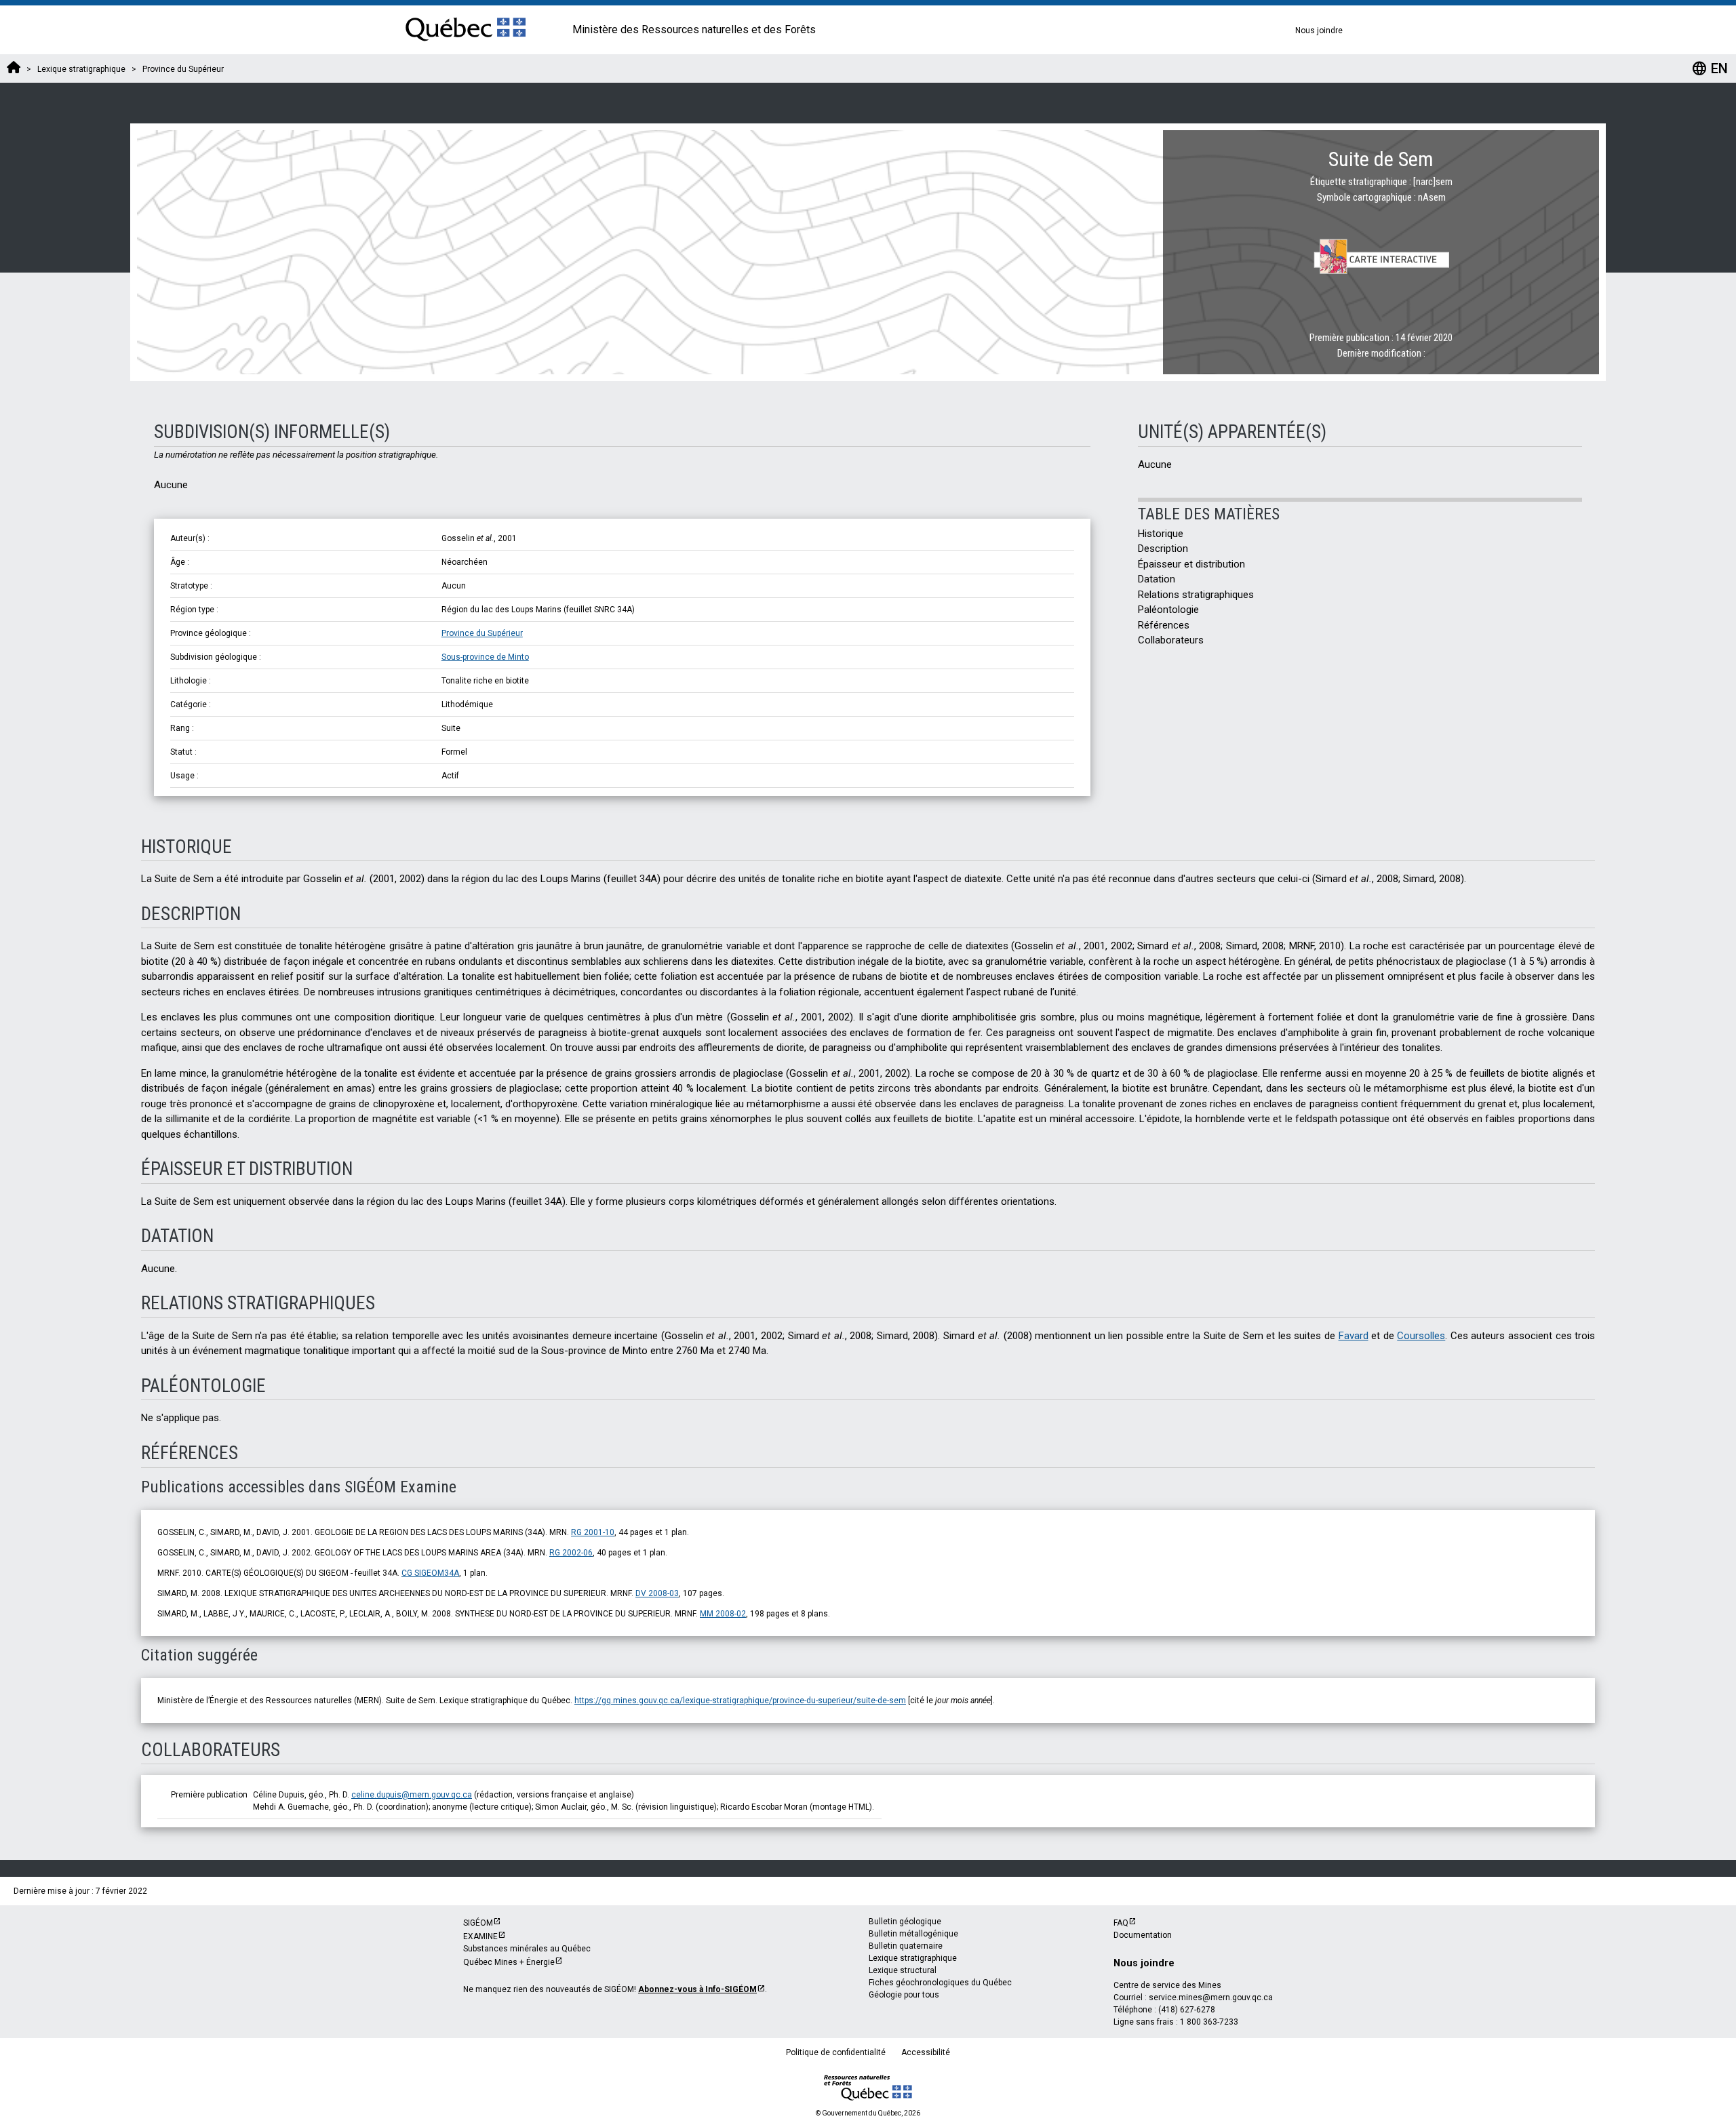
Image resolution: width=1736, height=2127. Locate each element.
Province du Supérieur (482, 633)
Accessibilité (926, 2052)
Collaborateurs (1171, 640)
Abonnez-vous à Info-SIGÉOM (697, 1989)
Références (1164, 625)
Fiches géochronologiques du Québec (940, 1983)
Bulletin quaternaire (906, 1946)
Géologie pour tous (904, 1995)
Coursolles (1421, 1336)
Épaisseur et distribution (1191, 564)
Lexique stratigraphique (913, 1958)
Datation (1157, 579)
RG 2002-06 (571, 1553)
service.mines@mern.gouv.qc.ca (1211, 1997)
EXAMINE (480, 1936)
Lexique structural (903, 1970)
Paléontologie (1168, 610)
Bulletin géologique (905, 1922)
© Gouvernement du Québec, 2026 (868, 2113)
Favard (1354, 1336)
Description (1163, 549)
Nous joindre (1319, 31)
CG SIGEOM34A (430, 1573)
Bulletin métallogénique (913, 1934)
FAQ (1121, 1923)
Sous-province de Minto (485, 657)
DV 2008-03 (657, 1593)
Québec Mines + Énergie (509, 1962)
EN (1710, 68)
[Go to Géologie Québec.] (14, 69)
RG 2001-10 (593, 1532)
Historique (1161, 534)
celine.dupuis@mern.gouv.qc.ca (412, 1795)
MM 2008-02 (723, 1614)
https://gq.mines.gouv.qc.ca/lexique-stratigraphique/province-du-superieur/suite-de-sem (740, 1701)
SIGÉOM (478, 1923)
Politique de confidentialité (836, 2052)
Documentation (1143, 1935)
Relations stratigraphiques (1196, 595)
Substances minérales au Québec (527, 1949)
